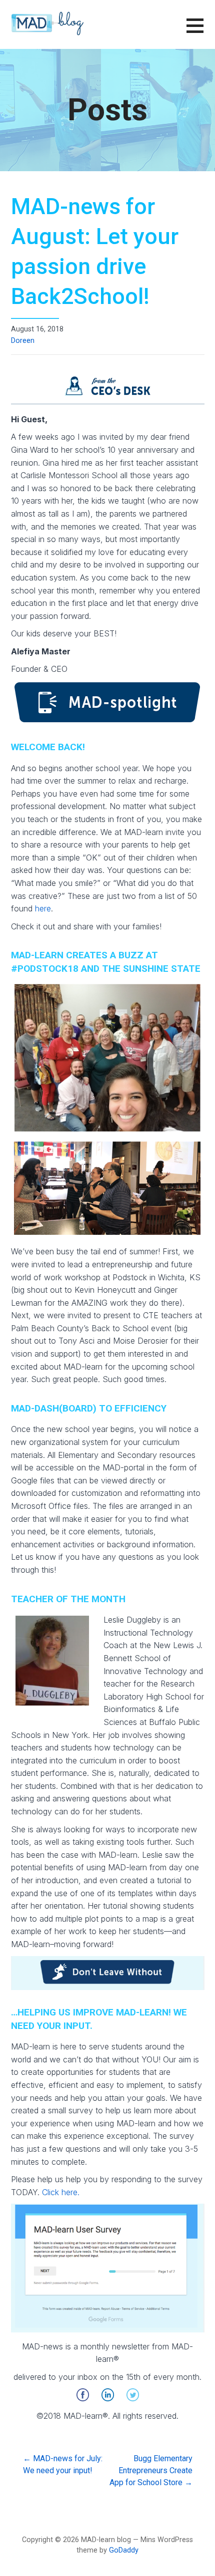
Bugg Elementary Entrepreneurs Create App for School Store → (151, 2470)
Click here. (61, 2192)
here (43, 908)
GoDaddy (124, 2550)
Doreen (23, 341)
